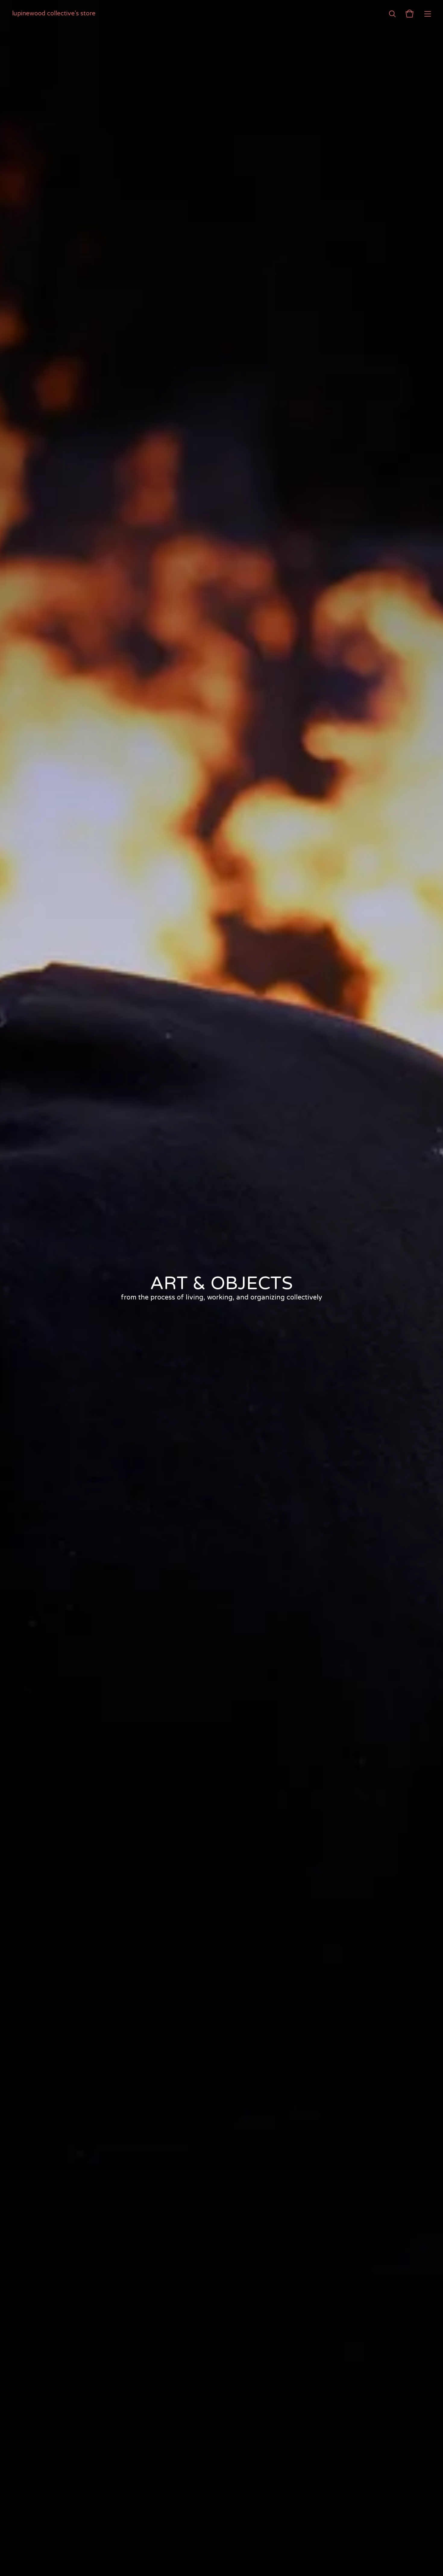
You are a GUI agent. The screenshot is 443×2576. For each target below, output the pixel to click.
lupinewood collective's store (54, 14)
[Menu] (428, 14)
